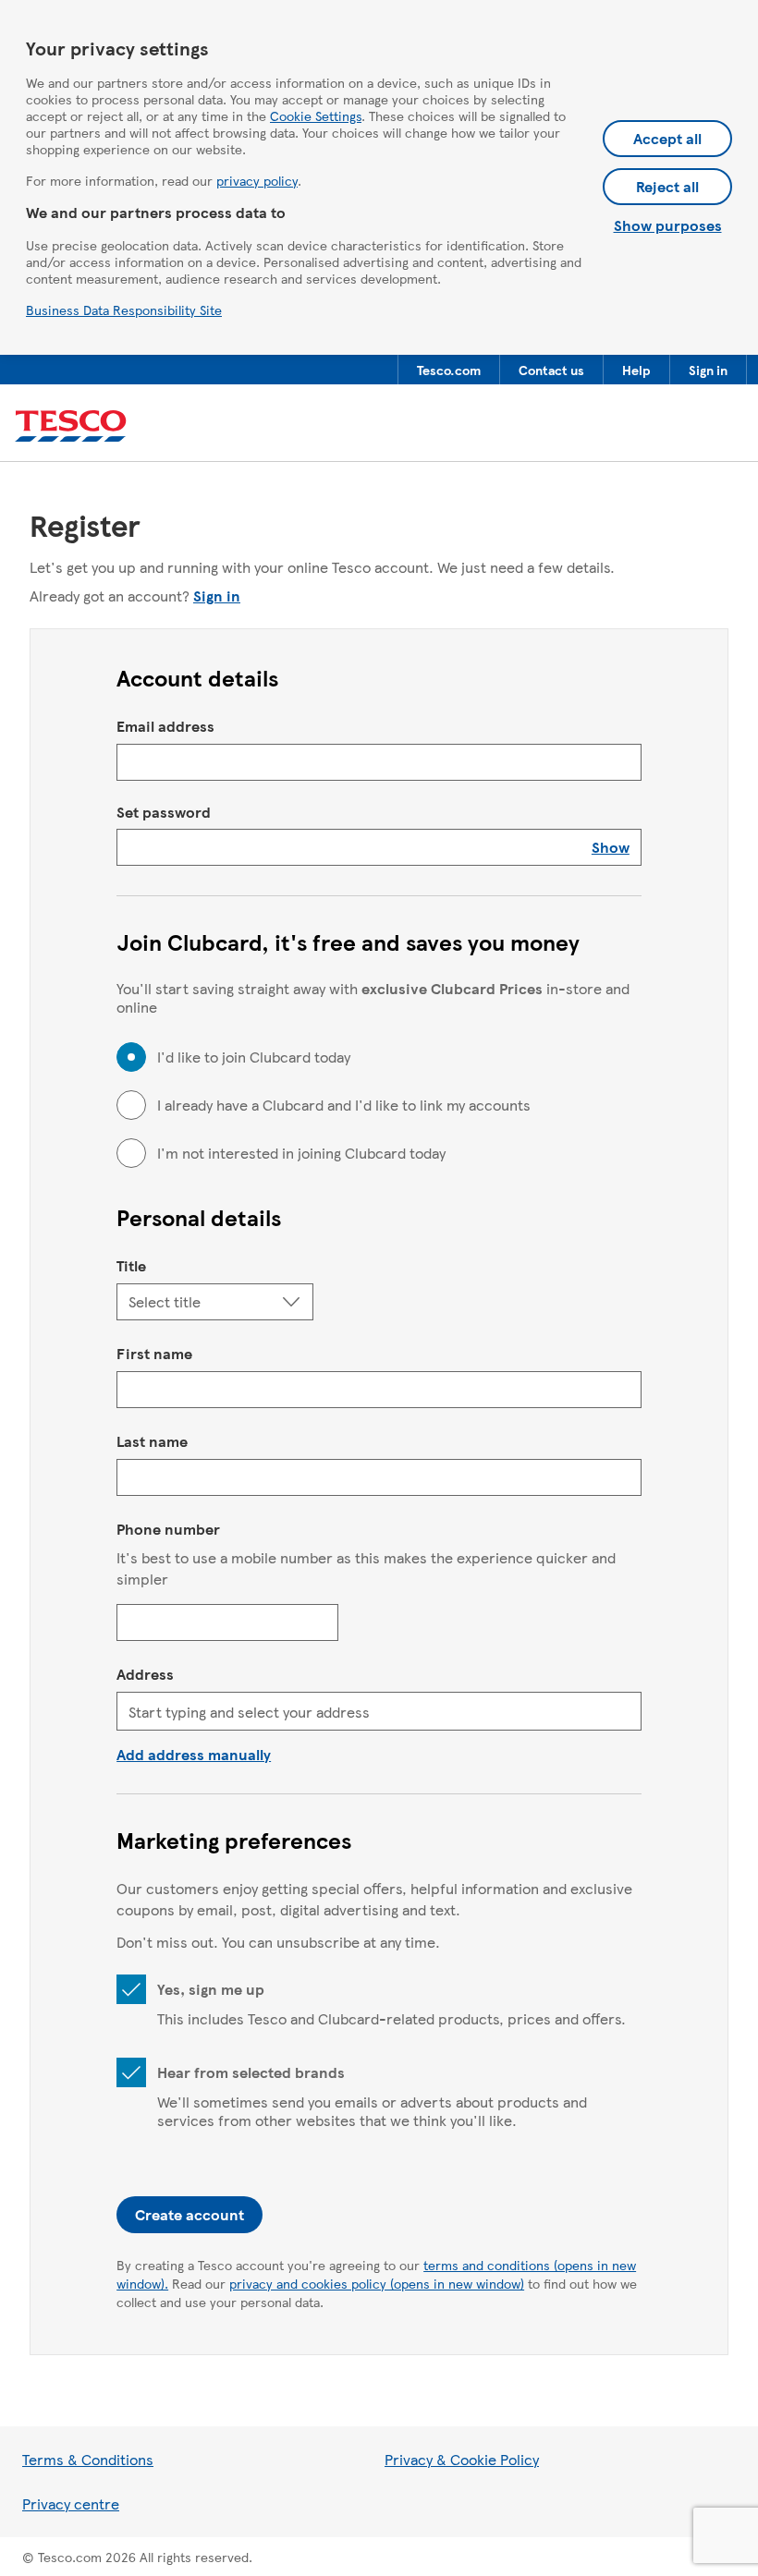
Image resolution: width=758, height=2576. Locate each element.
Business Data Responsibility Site (124, 310)
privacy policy (257, 180)
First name (154, 1353)
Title (131, 1265)
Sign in (217, 595)
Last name (152, 1441)
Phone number (168, 1529)
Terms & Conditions (88, 2459)
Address (145, 1674)
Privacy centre (71, 2503)
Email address (165, 726)
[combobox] (379, 1711)
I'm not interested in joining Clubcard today (301, 1153)
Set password (164, 812)
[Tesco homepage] (71, 426)
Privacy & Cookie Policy (462, 2459)
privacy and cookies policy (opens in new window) (377, 2283)
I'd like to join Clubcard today (254, 1057)
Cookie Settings (316, 115)
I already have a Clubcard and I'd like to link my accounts (344, 1105)
